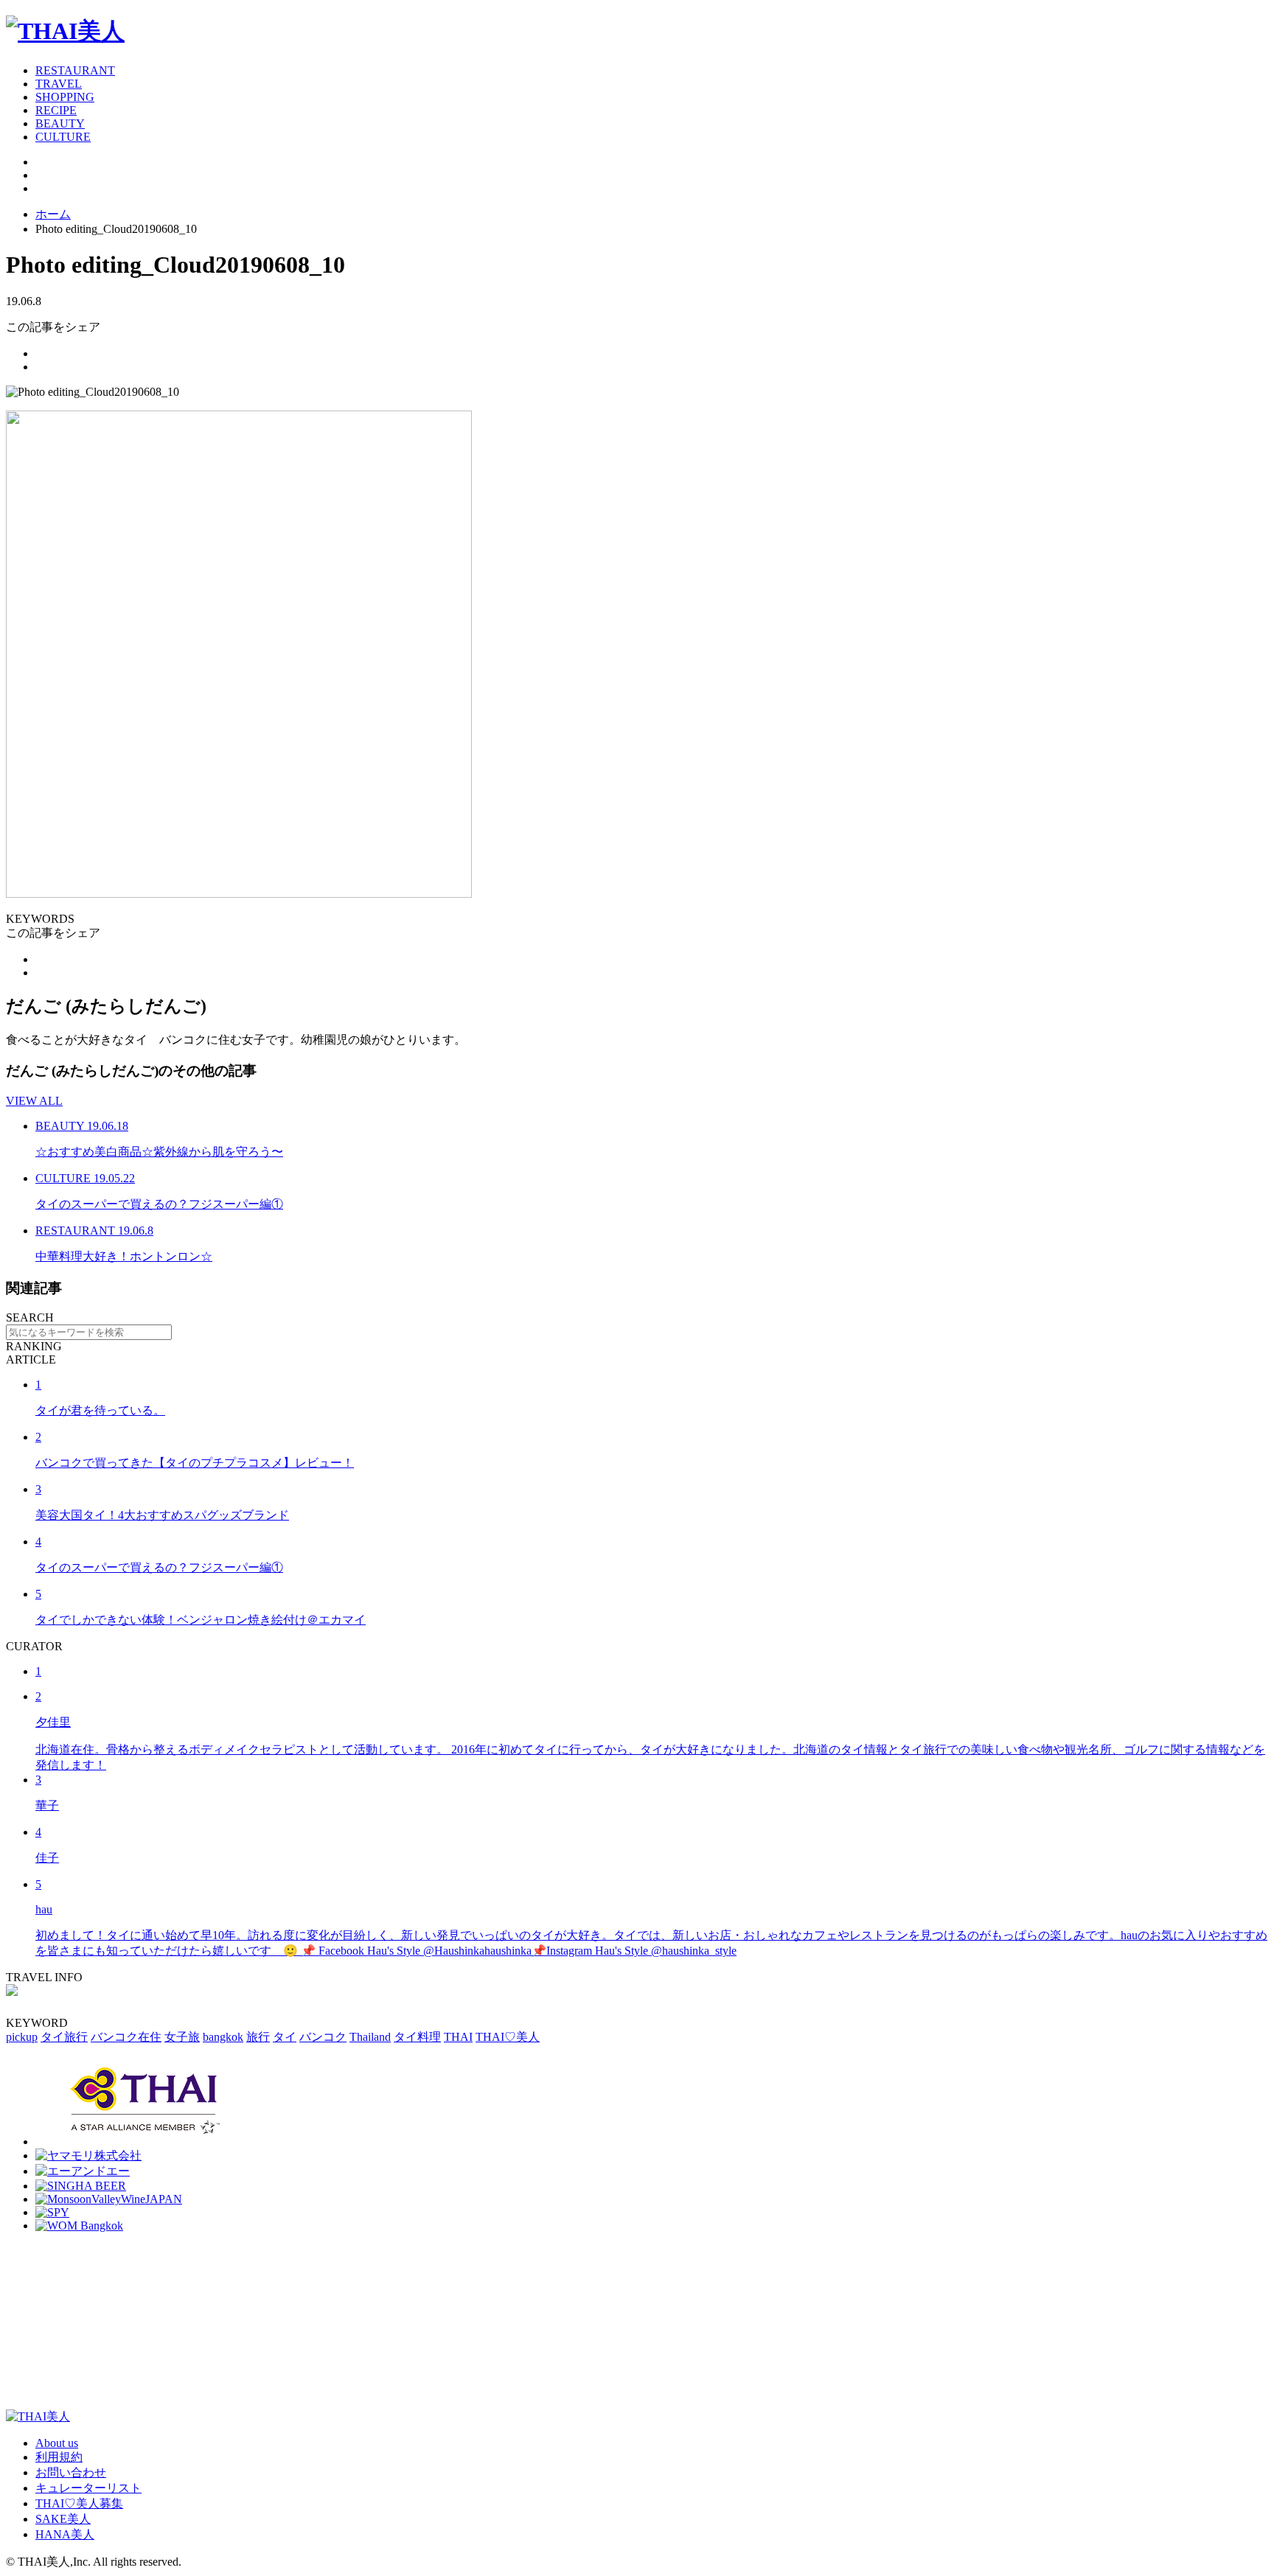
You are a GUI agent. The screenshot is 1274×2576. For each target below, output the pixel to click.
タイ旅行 (64, 2037)
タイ (285, 2037)
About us (57, 2443)
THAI (458, 2037)
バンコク (323, 2037)
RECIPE (56, 110)
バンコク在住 (126, 2037)
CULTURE (63, 137)
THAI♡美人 (508, 2037)
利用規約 (59, 2457)
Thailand (370, 2037)
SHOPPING (65, 97)
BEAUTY (60, 123)
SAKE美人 (63, 2519)
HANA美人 (65, 2534)
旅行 (258, 2037)
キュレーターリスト (88, 2488)
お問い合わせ (71, 2472)
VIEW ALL (34, 1101)
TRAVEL (59, 84)
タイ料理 (417, 2037)
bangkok (223, 2037)
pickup (22, 2037)
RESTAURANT (75, 70)
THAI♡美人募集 (79, 2503)
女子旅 (182, 2037)
